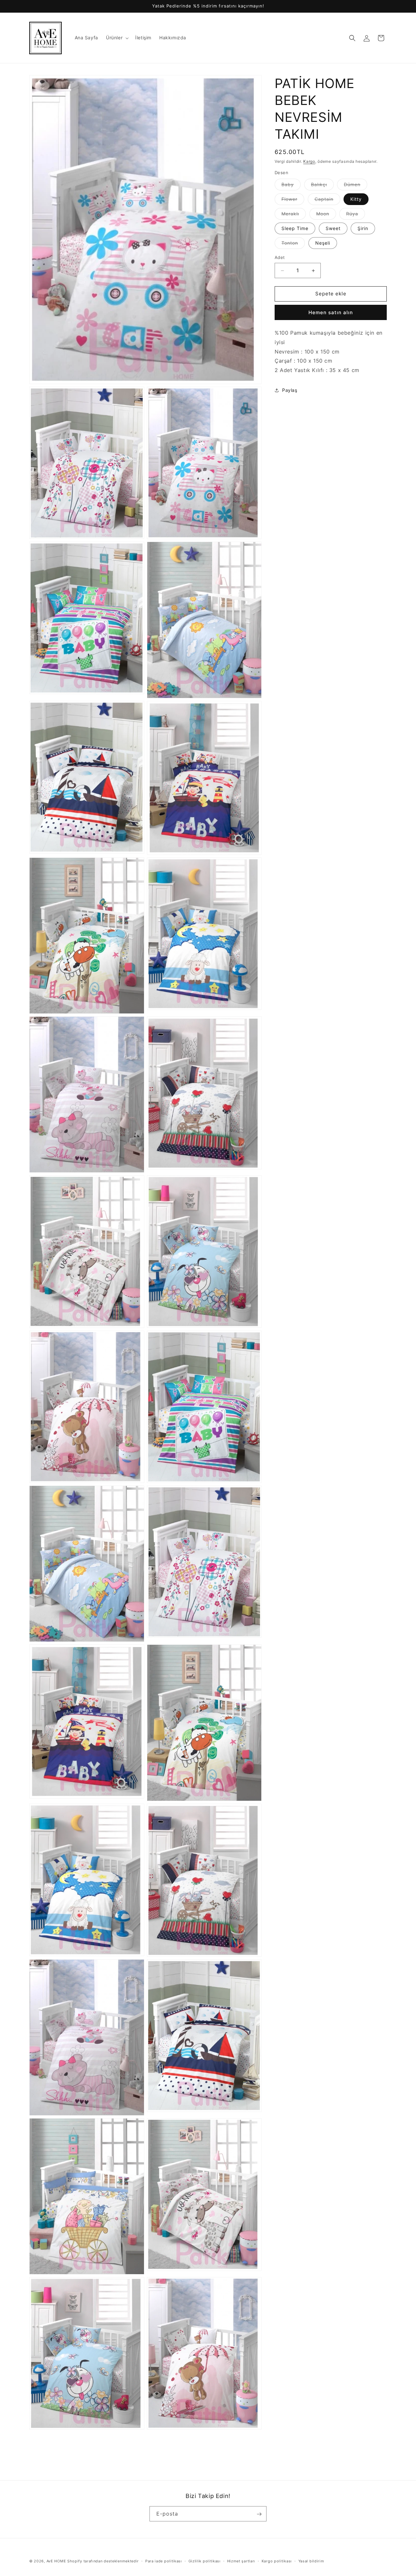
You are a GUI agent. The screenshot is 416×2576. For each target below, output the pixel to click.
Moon (326, 215)
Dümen (356, 186)
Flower (293, 201)
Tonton (293, 245)
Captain (327, 201)
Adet (280, 258)
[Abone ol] (259, 2514)
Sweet (333, 229)
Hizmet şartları (241, 2561)
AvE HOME (56, 2561)
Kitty (356, 199)
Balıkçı (322, 186)
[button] (117, 38)
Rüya (356, 215)
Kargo (309, 161)
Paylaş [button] (290, 390)
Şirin (363, 229)
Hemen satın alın (331, 312)
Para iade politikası (164, 2561)
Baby (291, 186)
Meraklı (294, 215)
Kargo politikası (277, 2561)
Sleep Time (295, 229)
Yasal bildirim (311, 2561)
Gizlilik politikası (205, 2561)
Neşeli (323, 243)
